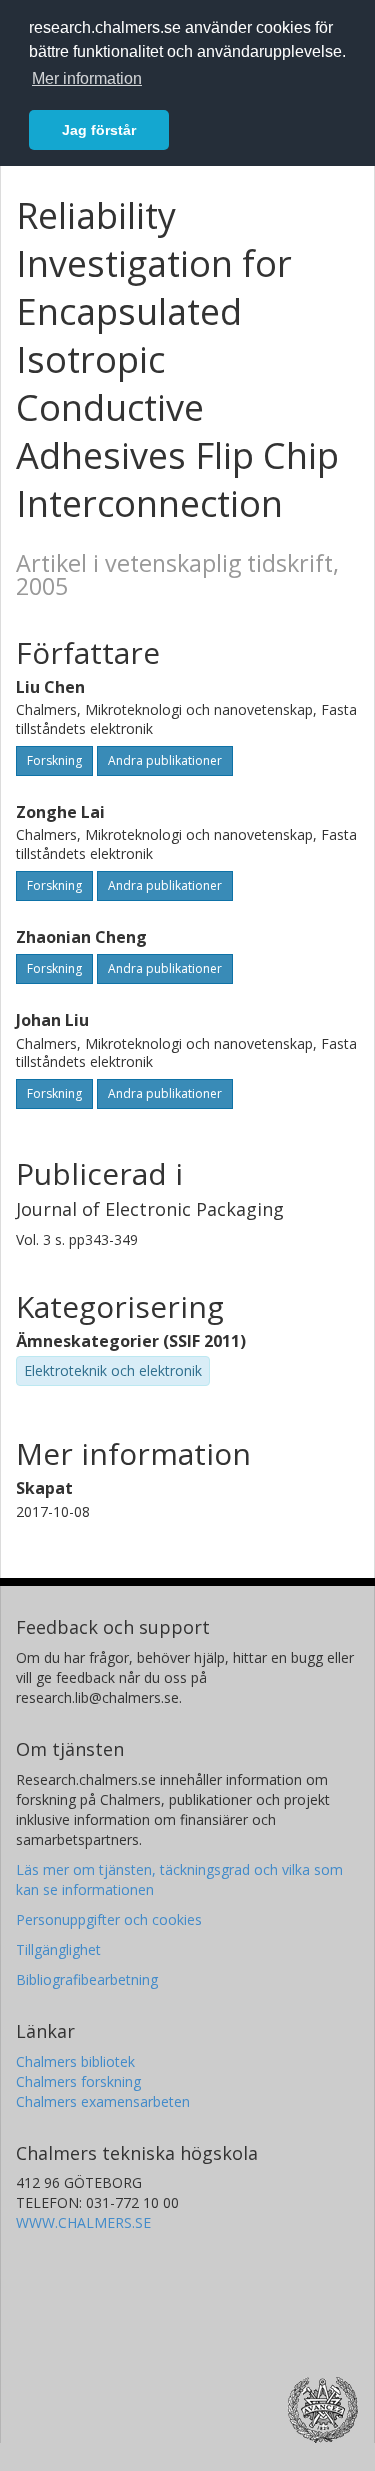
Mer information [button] (87, 78)
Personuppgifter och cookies (109, 1919)
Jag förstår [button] (99, 130)
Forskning (54, 760)
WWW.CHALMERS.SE (83, 2222)
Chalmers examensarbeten (103, 2101)
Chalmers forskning (78, 2081)
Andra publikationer (165, 760)
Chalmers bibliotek (75, 2061)
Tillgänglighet (58, 1949)
